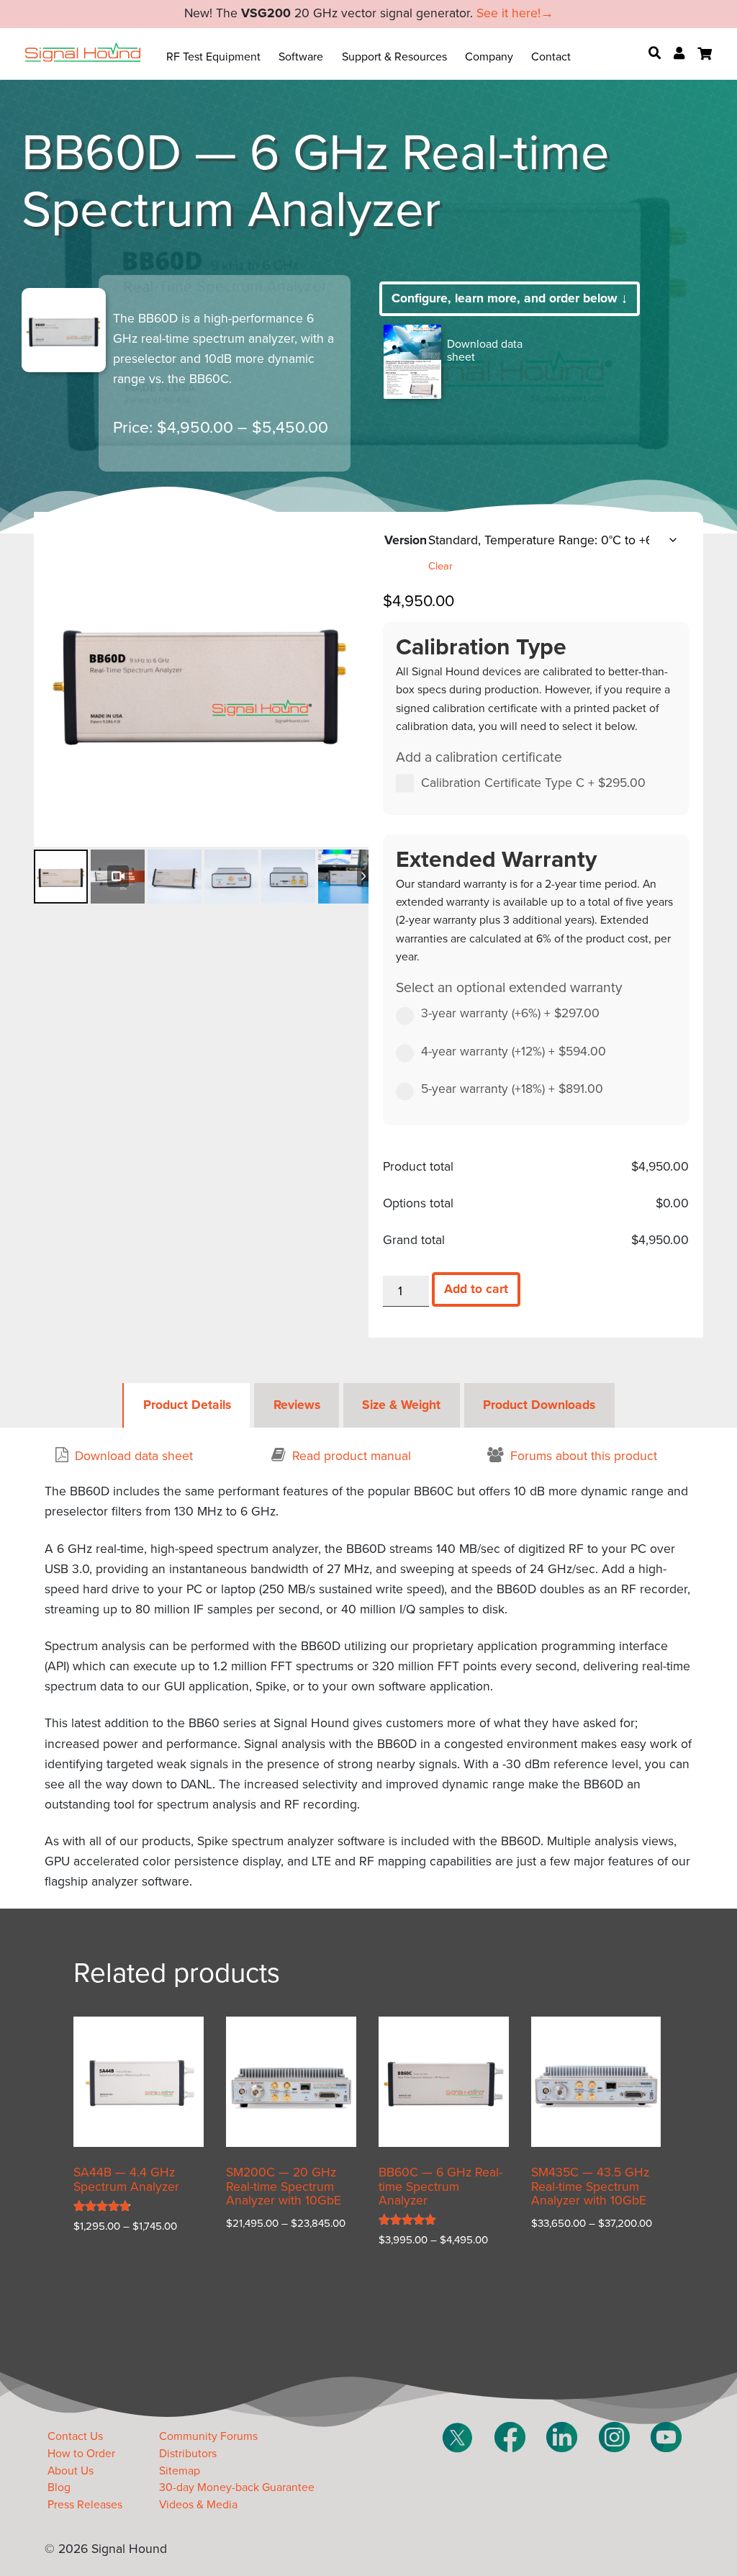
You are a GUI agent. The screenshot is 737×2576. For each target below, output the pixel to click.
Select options (126, 2268)
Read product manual (352, 1456)
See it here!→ (515, 13)
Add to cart (476, 1289)
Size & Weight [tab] (401, 1405)
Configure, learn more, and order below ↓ (510, 298)
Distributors (188, 2454)
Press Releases (85, 2505)
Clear (440, 566)
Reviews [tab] (297, 1405)
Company (489, 57)
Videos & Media (198, 2505)
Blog (59, 2487)
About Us (71, 2471)
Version (406, 540)
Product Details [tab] (187, 1405)
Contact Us (75, 2436)
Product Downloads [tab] (539, 1405)
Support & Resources (394, 57)
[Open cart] (705, 54)
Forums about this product (584, 1456)
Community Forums (208, 2436)
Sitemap (180, 2471)
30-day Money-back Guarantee (237, 2487)
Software (301, 57)
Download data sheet (485, 351)
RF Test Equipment (213, 57)
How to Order (81, 2454)
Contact (551, 57)
